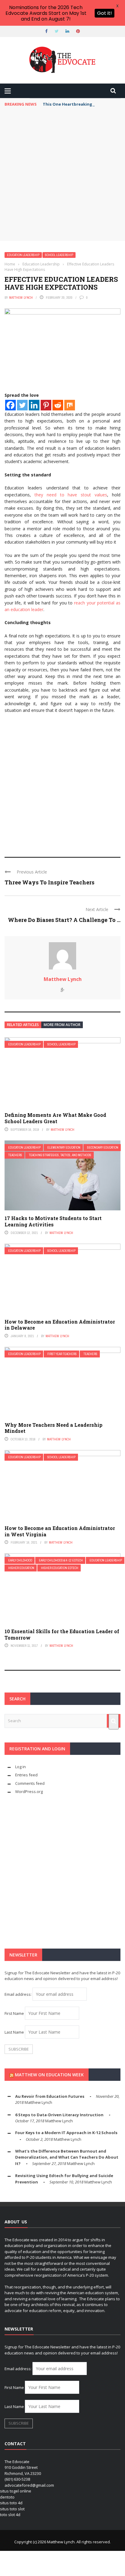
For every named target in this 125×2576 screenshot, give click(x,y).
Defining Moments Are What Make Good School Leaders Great (55, 1118)
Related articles (23, 1025)
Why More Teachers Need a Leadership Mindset (54, 1428)
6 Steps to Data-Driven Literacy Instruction (59, 2115)
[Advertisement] (62, 176)
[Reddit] (58, 405)
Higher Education (21, 1568)
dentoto (7, 2497)
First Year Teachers (62, 1354)
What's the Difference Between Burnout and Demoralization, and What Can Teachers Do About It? (67, 2157)
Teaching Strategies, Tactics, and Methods (60, 1155)
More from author (62, 1025)
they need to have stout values (71, 495)
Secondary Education (103, 1148)
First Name (14, 2013)
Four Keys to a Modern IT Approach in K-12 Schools (66, 2133)
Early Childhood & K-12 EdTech (61, 1560)
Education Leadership (23, 255)
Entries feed (26, 1775)
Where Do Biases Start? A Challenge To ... (64, 920)
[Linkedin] (34, 405)
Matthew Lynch (21, 298)
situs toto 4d (11, 2503)
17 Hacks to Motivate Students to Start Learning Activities (53, 1221)
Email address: (19, 1994)
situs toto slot (12, 2509)
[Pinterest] (46, 405)
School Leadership (59, 255)
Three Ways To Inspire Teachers (49, 882)
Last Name (14, 2032)
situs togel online (16, 2491)
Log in (20, 1767)
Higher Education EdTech (60, 1568)
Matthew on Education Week (49, 2075)
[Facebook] (10, 405)
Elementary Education (64, 1148)
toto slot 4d (10, 2515)
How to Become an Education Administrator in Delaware (60, 1325)
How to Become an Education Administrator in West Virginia (60, 1531)
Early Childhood (20, 1560)
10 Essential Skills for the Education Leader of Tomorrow (62, 1634)
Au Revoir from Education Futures (50, 2096)
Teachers (15, 1155)
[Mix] (70, 405)
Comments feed (30, 1783)
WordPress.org (29, 1791)
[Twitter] (22, 405)
